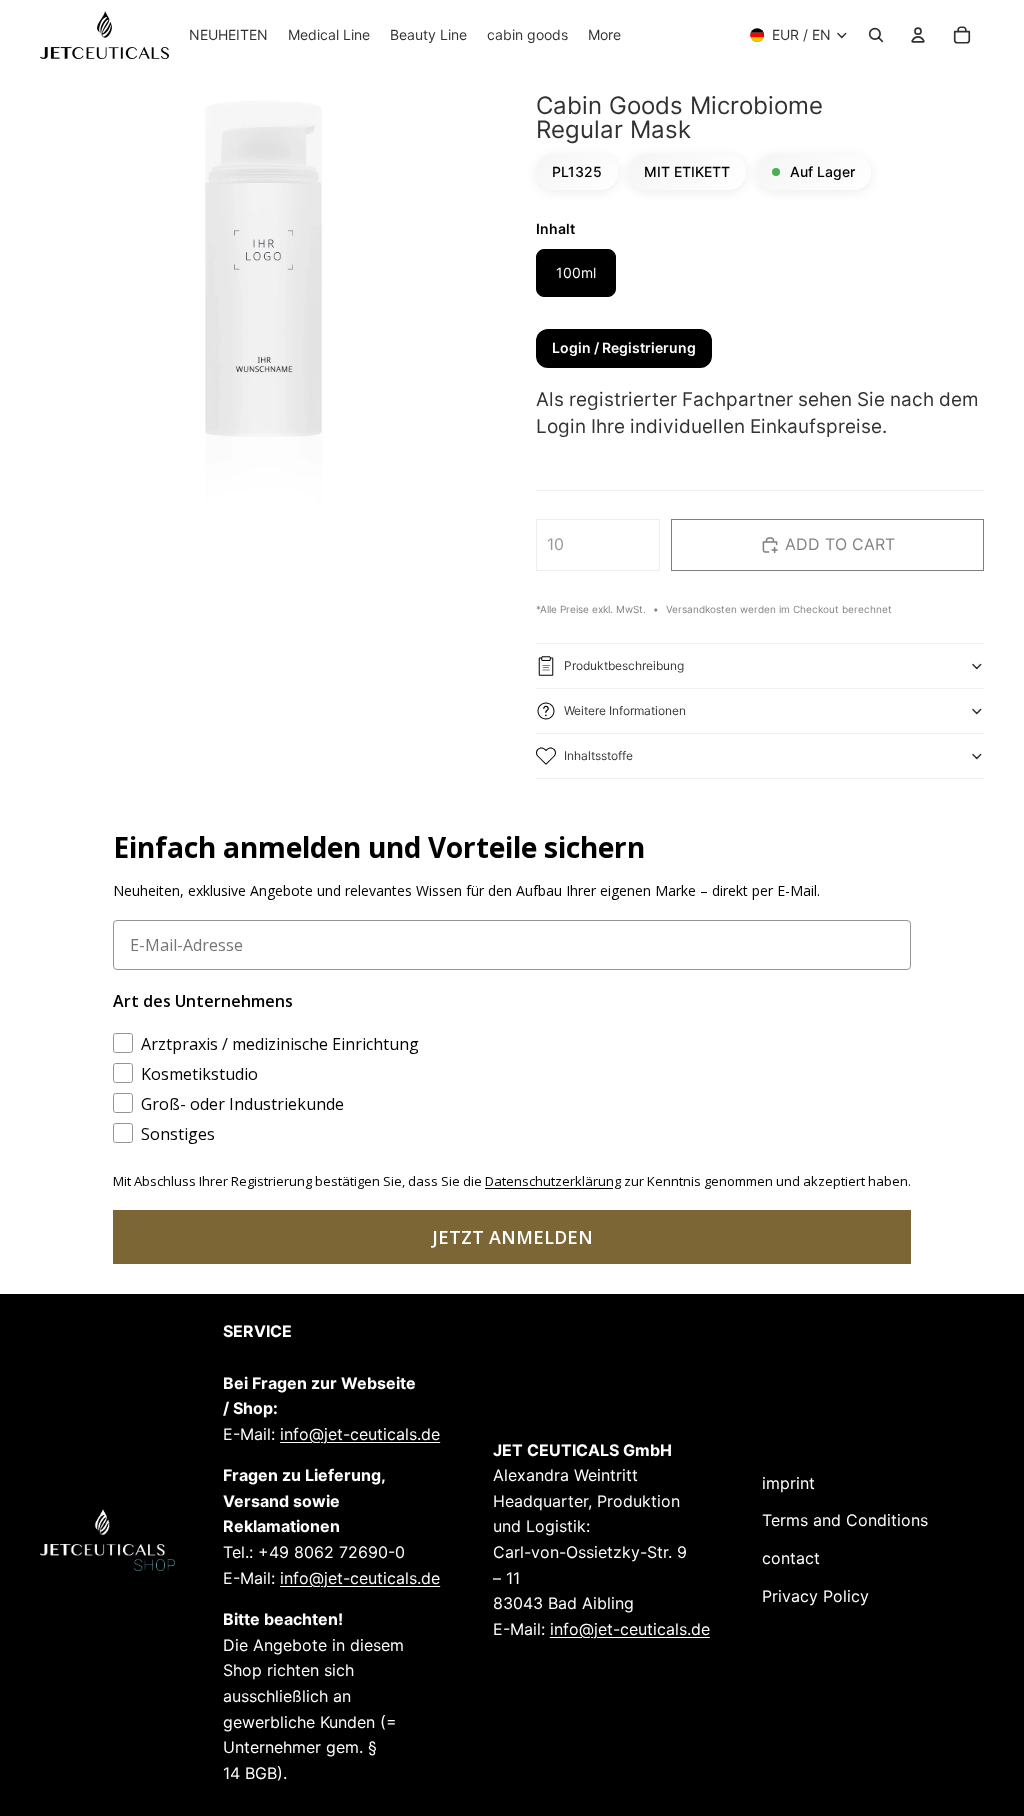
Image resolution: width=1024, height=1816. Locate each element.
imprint (788, 1483)
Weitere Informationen (625, 710)
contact (791, 1558)
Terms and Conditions (845, 1520)
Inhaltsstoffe (598, 755)
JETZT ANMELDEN (512, 1237)
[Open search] (876, 35)
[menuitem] (604, 35)
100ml (576, 272)
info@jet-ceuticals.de (360, 1434)
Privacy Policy (815, 1596)
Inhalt (555, 228)
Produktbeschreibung (624, 665)
